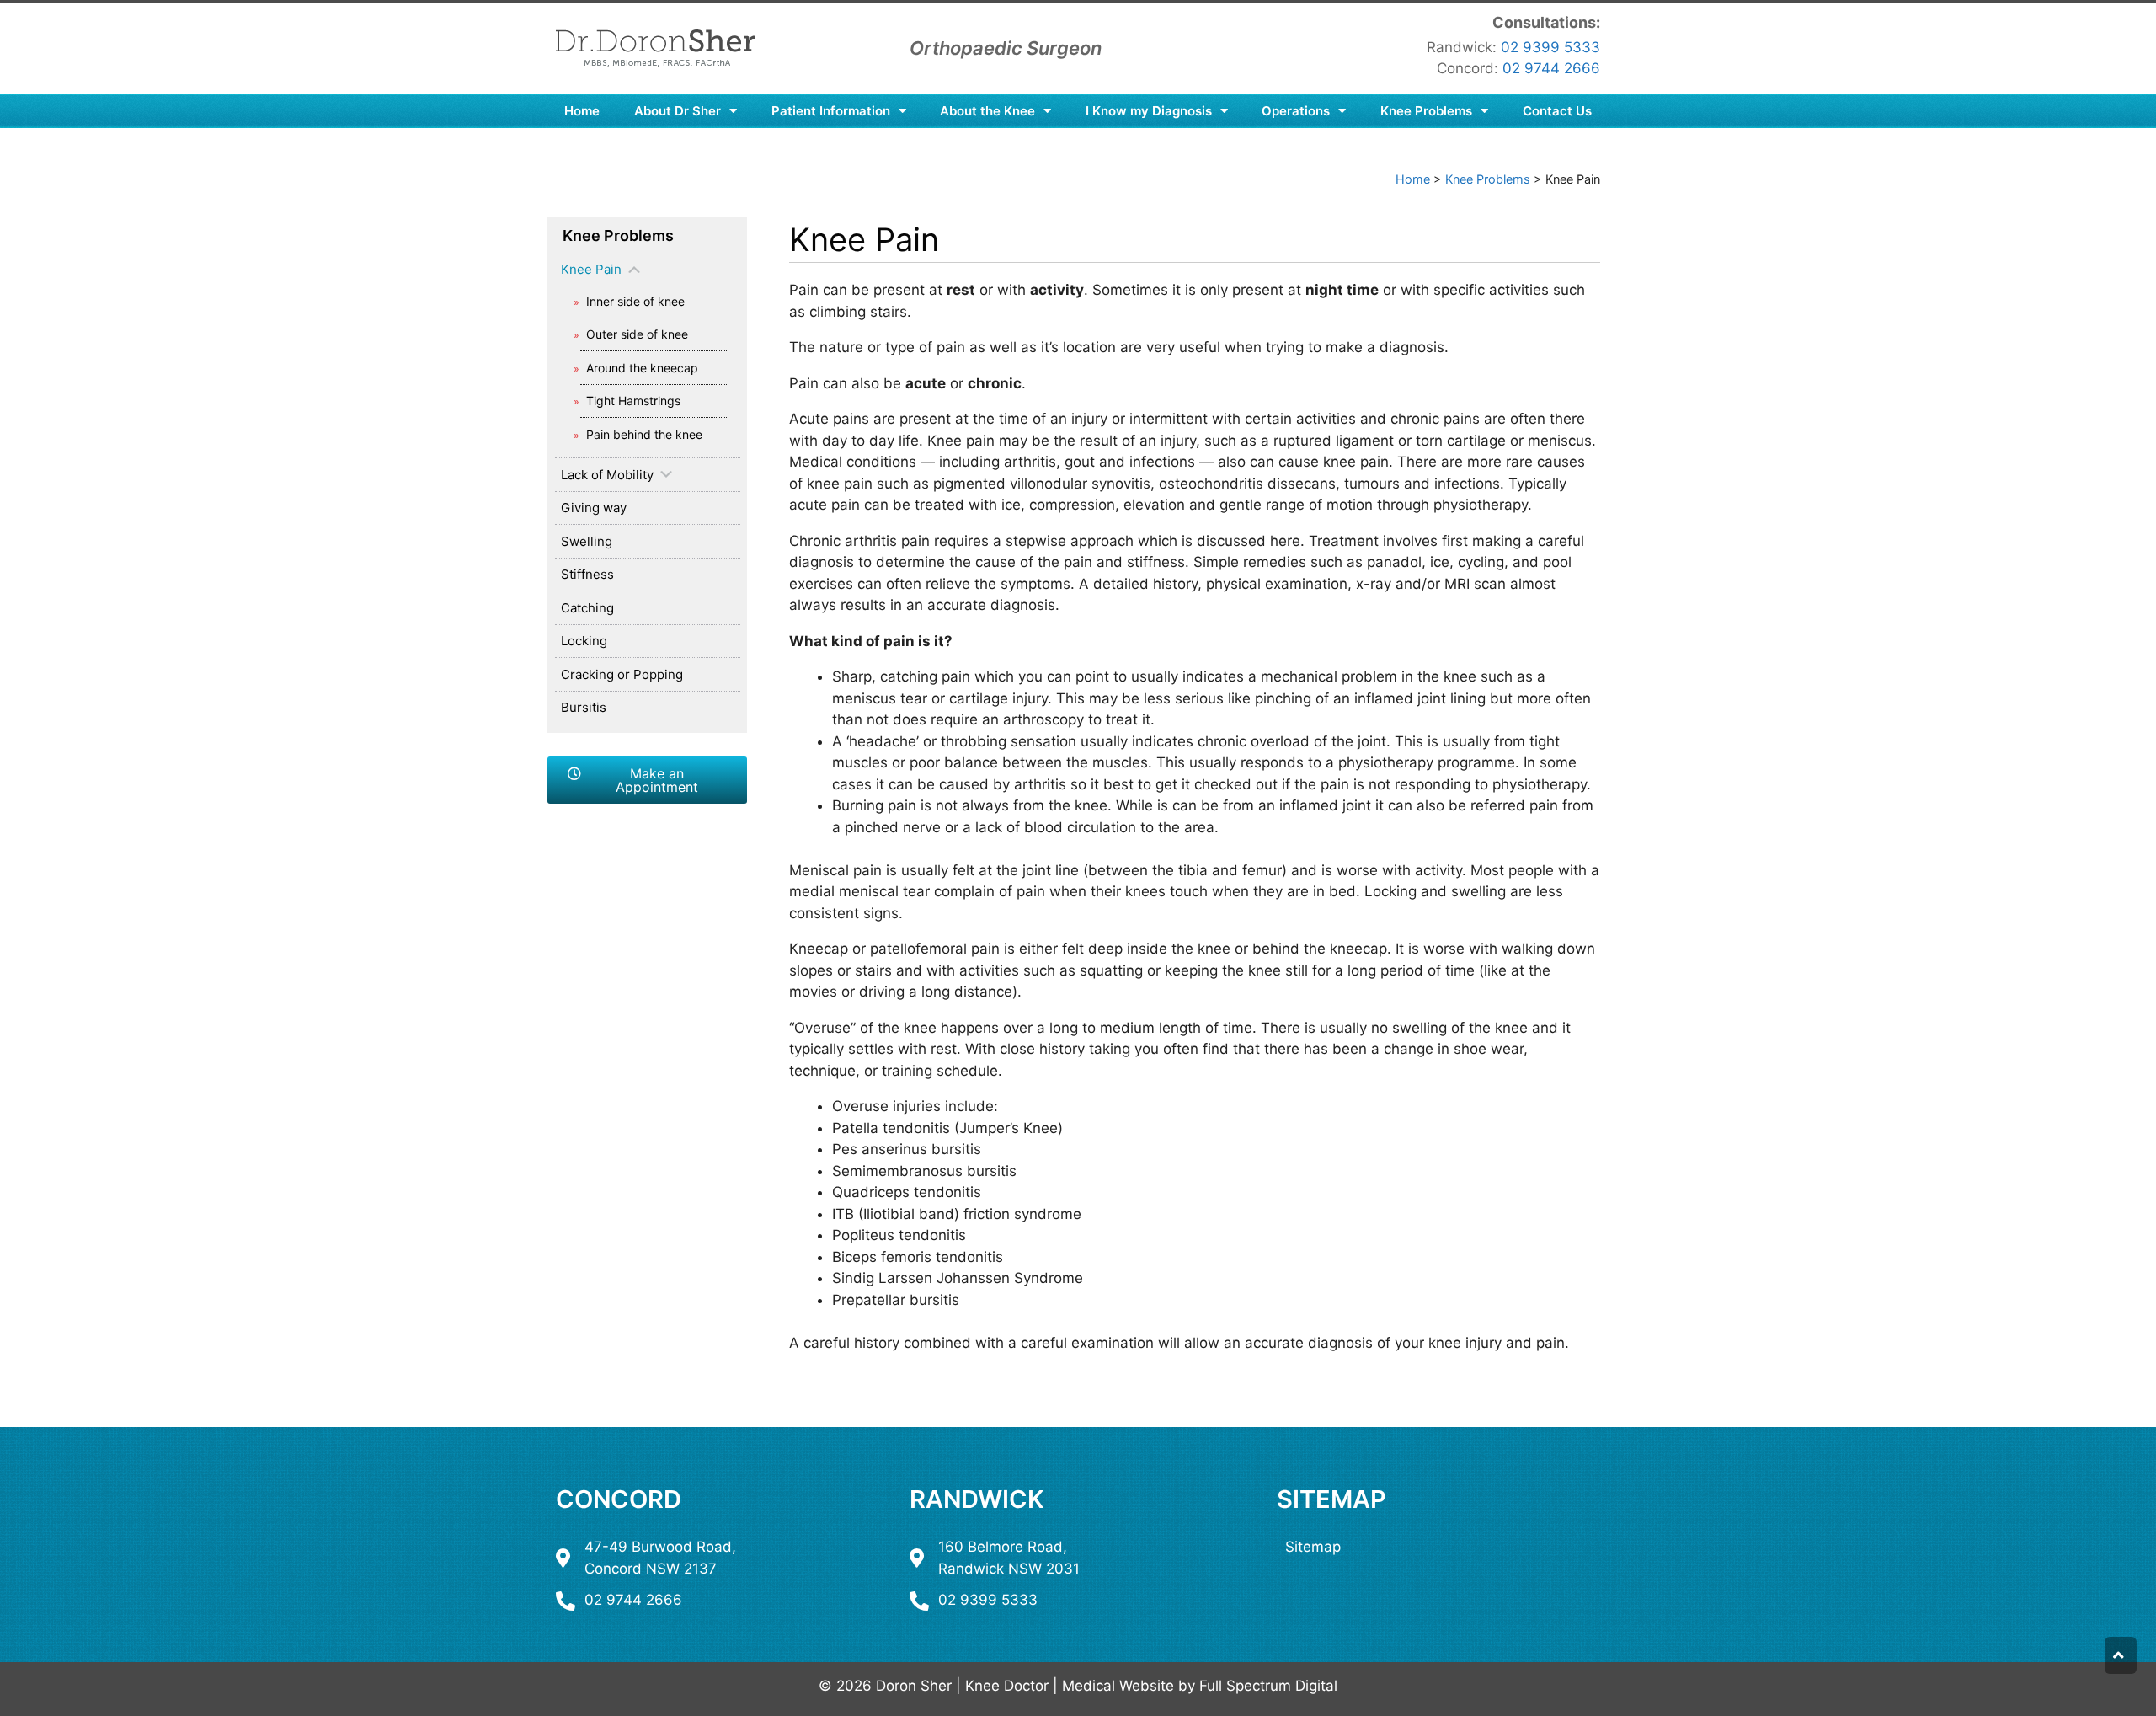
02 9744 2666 (1551, 68)
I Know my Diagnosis (1149, 111)
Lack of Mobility (607, 475)
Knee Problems (1426, 111)
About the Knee (987, 111)
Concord (619, 1499)
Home (582, 111)
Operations (1296, 111)
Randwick (977, 1499)
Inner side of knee (635, 301)
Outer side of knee (637, 334)
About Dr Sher (678, 111)
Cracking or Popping (622, 674)
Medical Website (1118, 1686)
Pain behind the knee (644, 434)
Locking (584, 641)
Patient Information (831, 111)
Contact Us (1557, 111)
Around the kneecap (642, 368)
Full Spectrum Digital (1268, 1686)
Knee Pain (591, 269)
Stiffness (587, 574)
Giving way (594, 508)
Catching (587, 608)
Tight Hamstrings (633, 401)
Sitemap (1331, 1499)
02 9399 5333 (1550, 47)
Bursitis (584, 707)
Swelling (587, 541)
